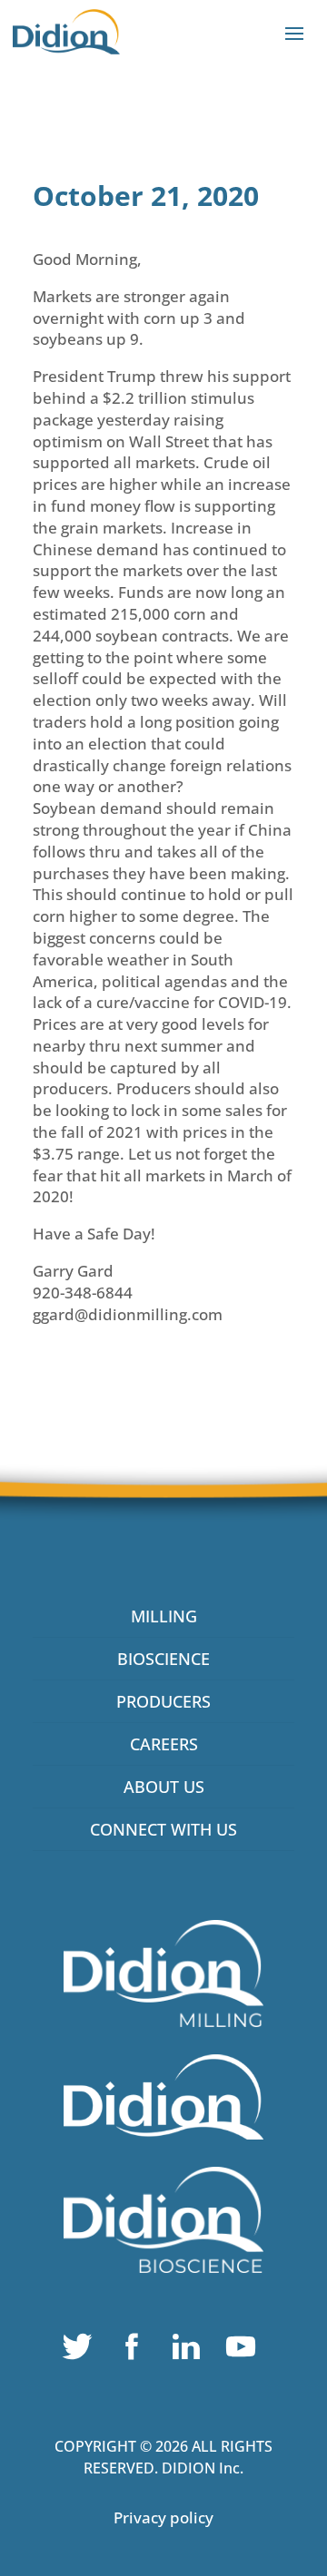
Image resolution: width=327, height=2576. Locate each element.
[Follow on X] (82, 2351)
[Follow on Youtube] (245, 2351)
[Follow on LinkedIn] (191, 2351)
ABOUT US (164, 1787)
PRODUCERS (163, 1701)
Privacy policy (163, 2517)
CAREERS (164, 1744)
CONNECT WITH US (163, 1829)
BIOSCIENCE (163, 1659)
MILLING (164, 1616)
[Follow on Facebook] (136, 2351)
